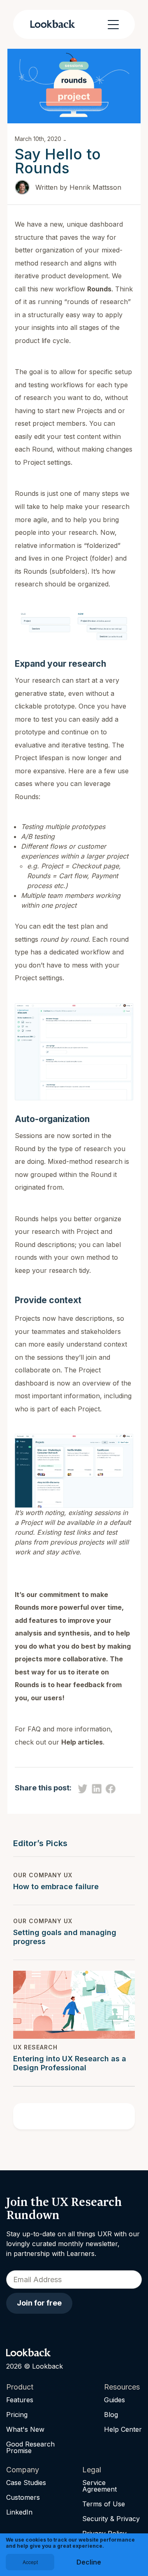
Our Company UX (43, 1875)
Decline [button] (89, 2562)
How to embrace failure (56, 1887)
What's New (25, 2429)
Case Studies (26, 2483)
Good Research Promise (30, 2447)
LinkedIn (19, 2512)
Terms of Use (104, 2504)
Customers (23, 2497)
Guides (114, 2400)
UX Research (35, 2047)
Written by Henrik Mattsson (78, 187)
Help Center (123, 2429)
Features (20, 2400)
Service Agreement (99, 2486)
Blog (111, 2415)
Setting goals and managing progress (65, 1937)
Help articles (82, 1742)
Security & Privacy (111, 2519)
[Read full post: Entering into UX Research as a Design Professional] (74, 2005)
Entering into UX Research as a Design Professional (70, 2063)
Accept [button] (30, 2562)
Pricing (17, 2415)
